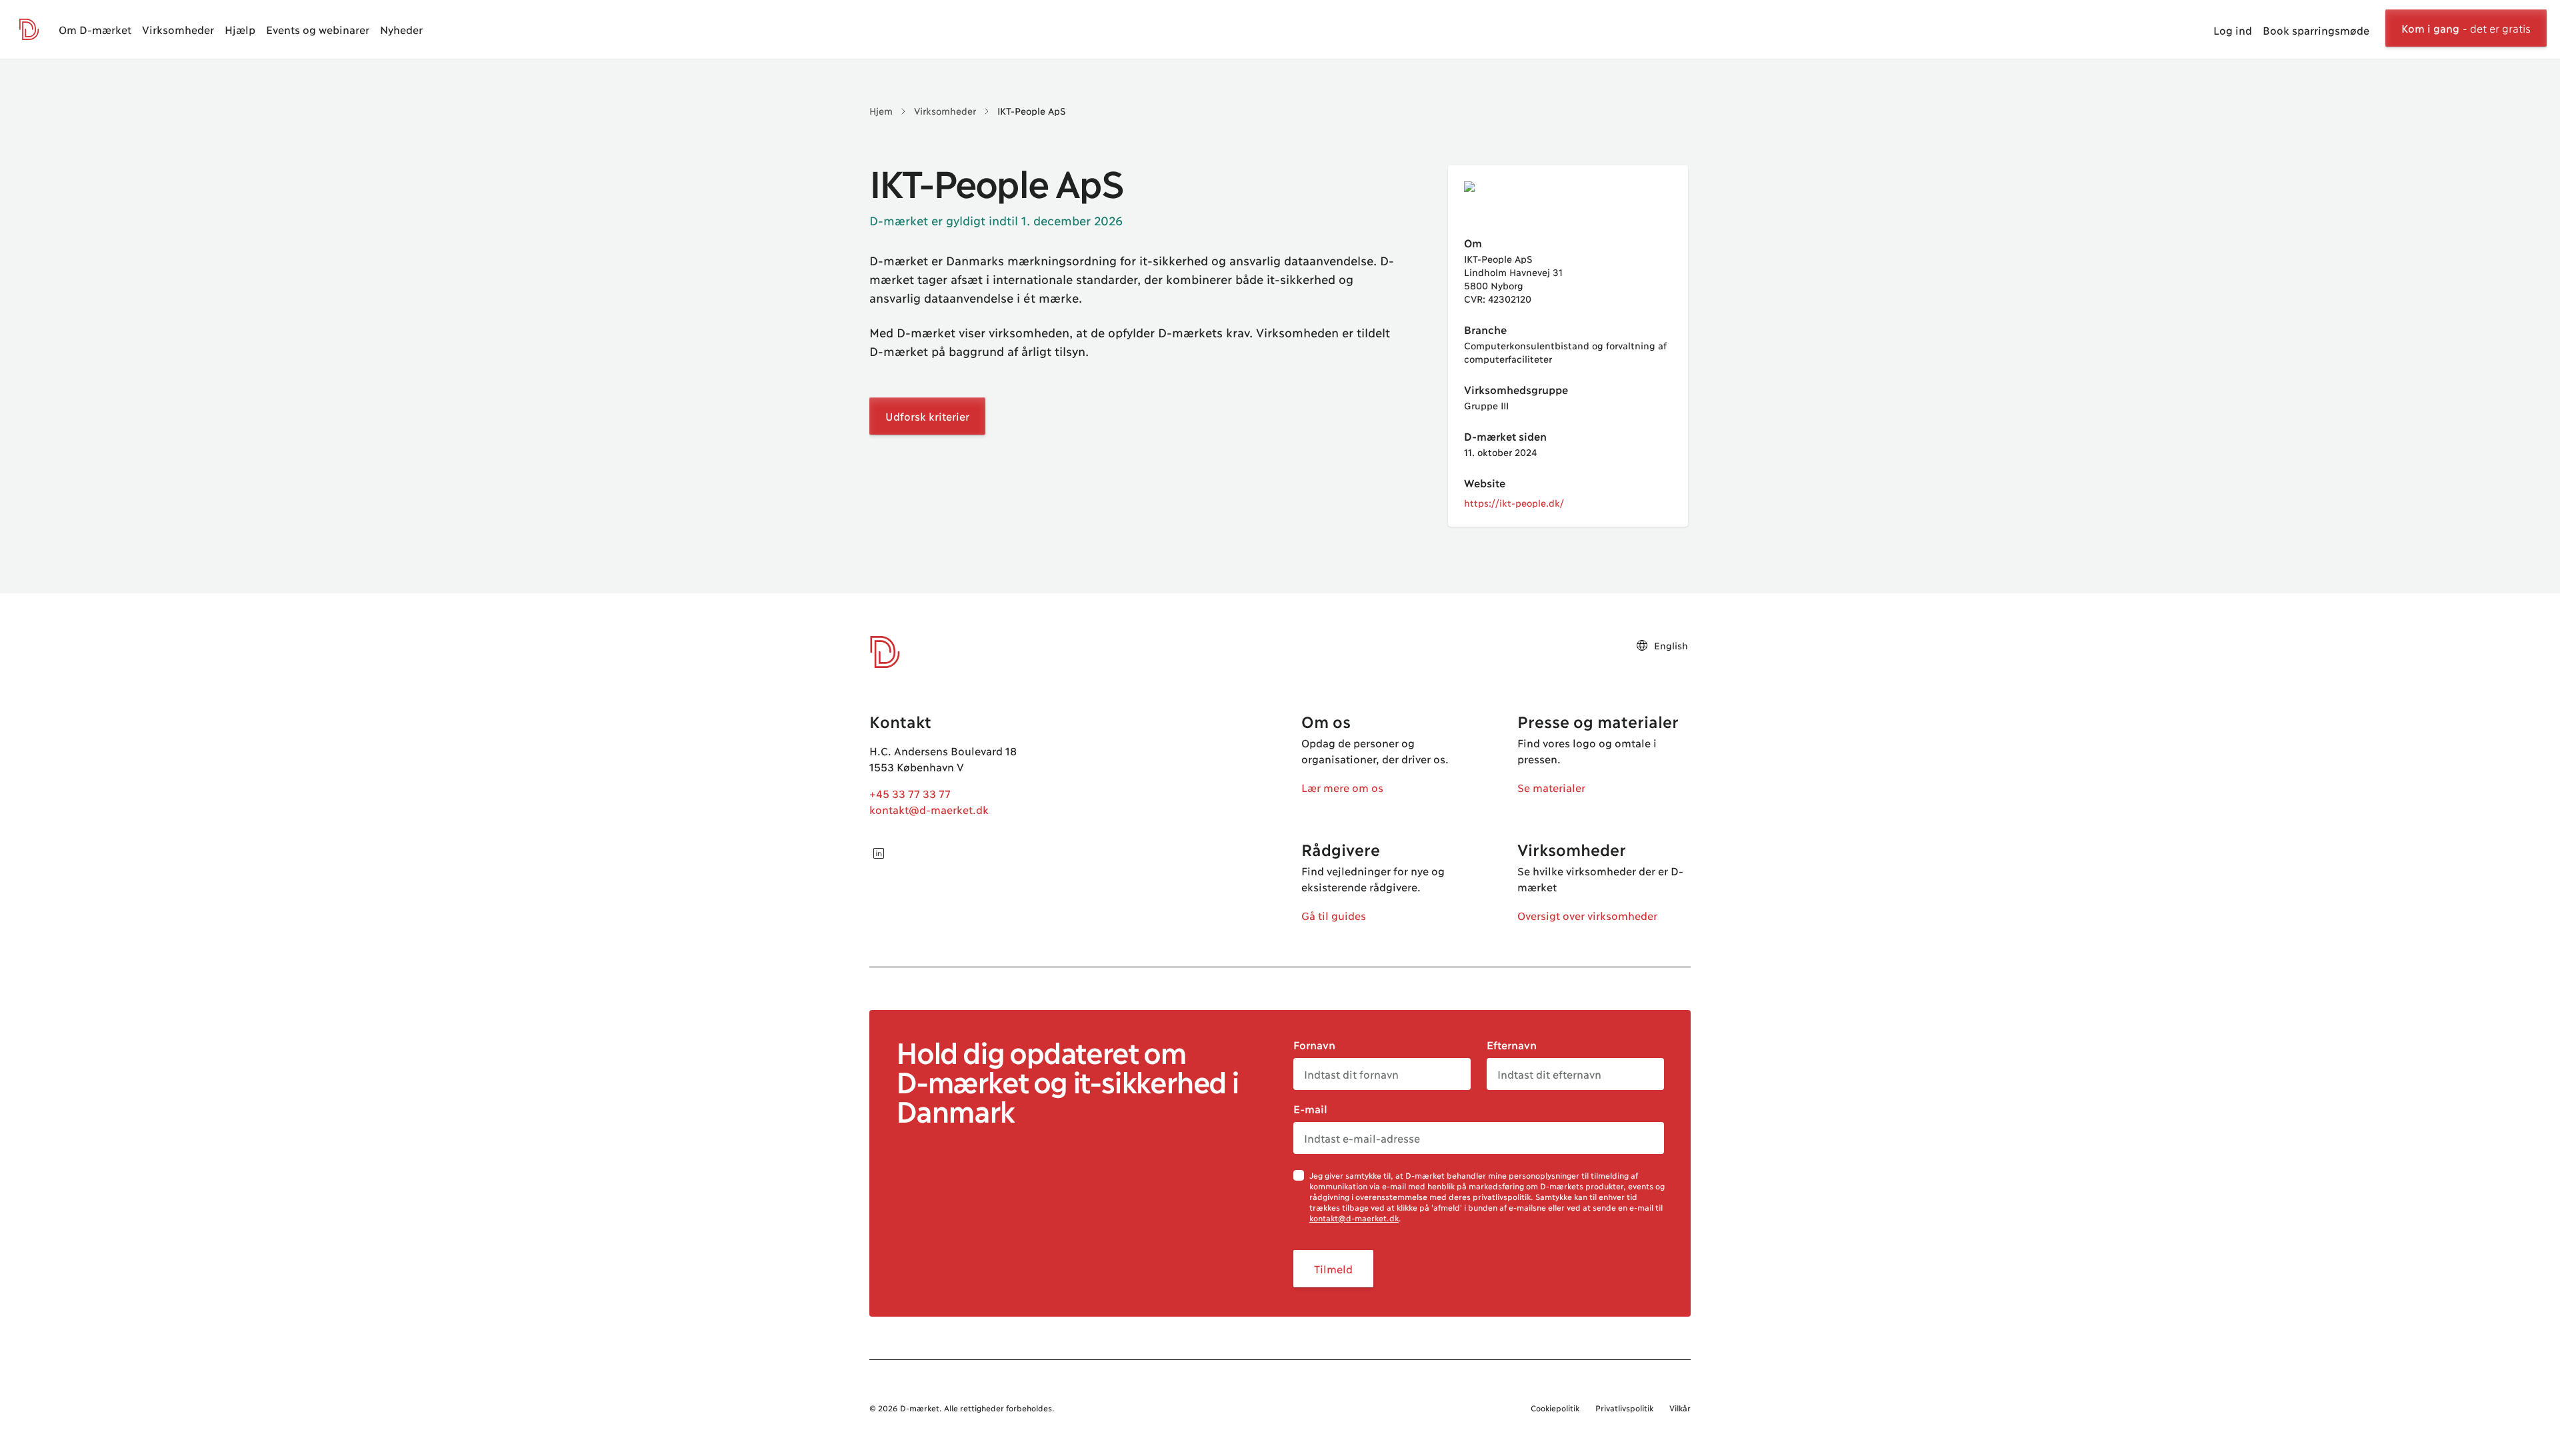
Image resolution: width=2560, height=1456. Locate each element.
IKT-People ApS (1032, 110)
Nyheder (401, 29)
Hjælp (240, 29)
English (1671, 645)
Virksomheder (178, 29)
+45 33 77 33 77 (910, 793)
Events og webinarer (318, 29)
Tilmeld (1333, 1268)
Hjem (881, 110)
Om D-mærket (95, 29)
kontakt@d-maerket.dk (929, 809)
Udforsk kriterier (927, 416)
